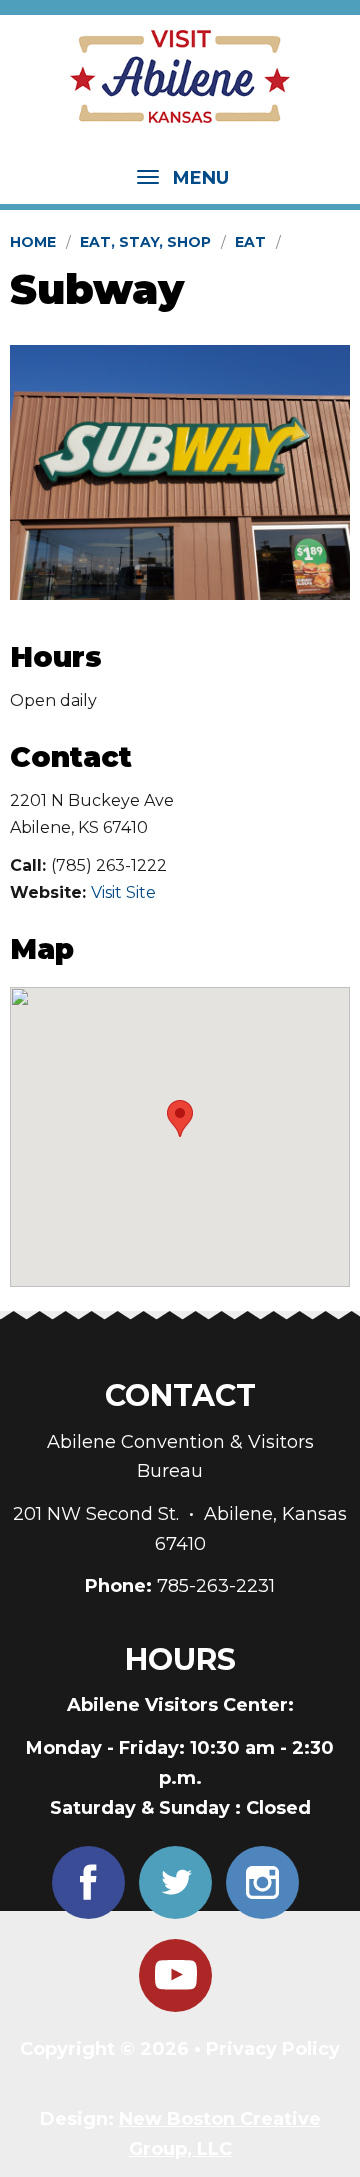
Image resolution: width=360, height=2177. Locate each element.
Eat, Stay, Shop (145, 242)
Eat (250, 242)
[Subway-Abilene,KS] (180, 472)
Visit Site (123, 892)
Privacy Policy (273, 2049)
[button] (180, 1118)
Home (33, 242)
